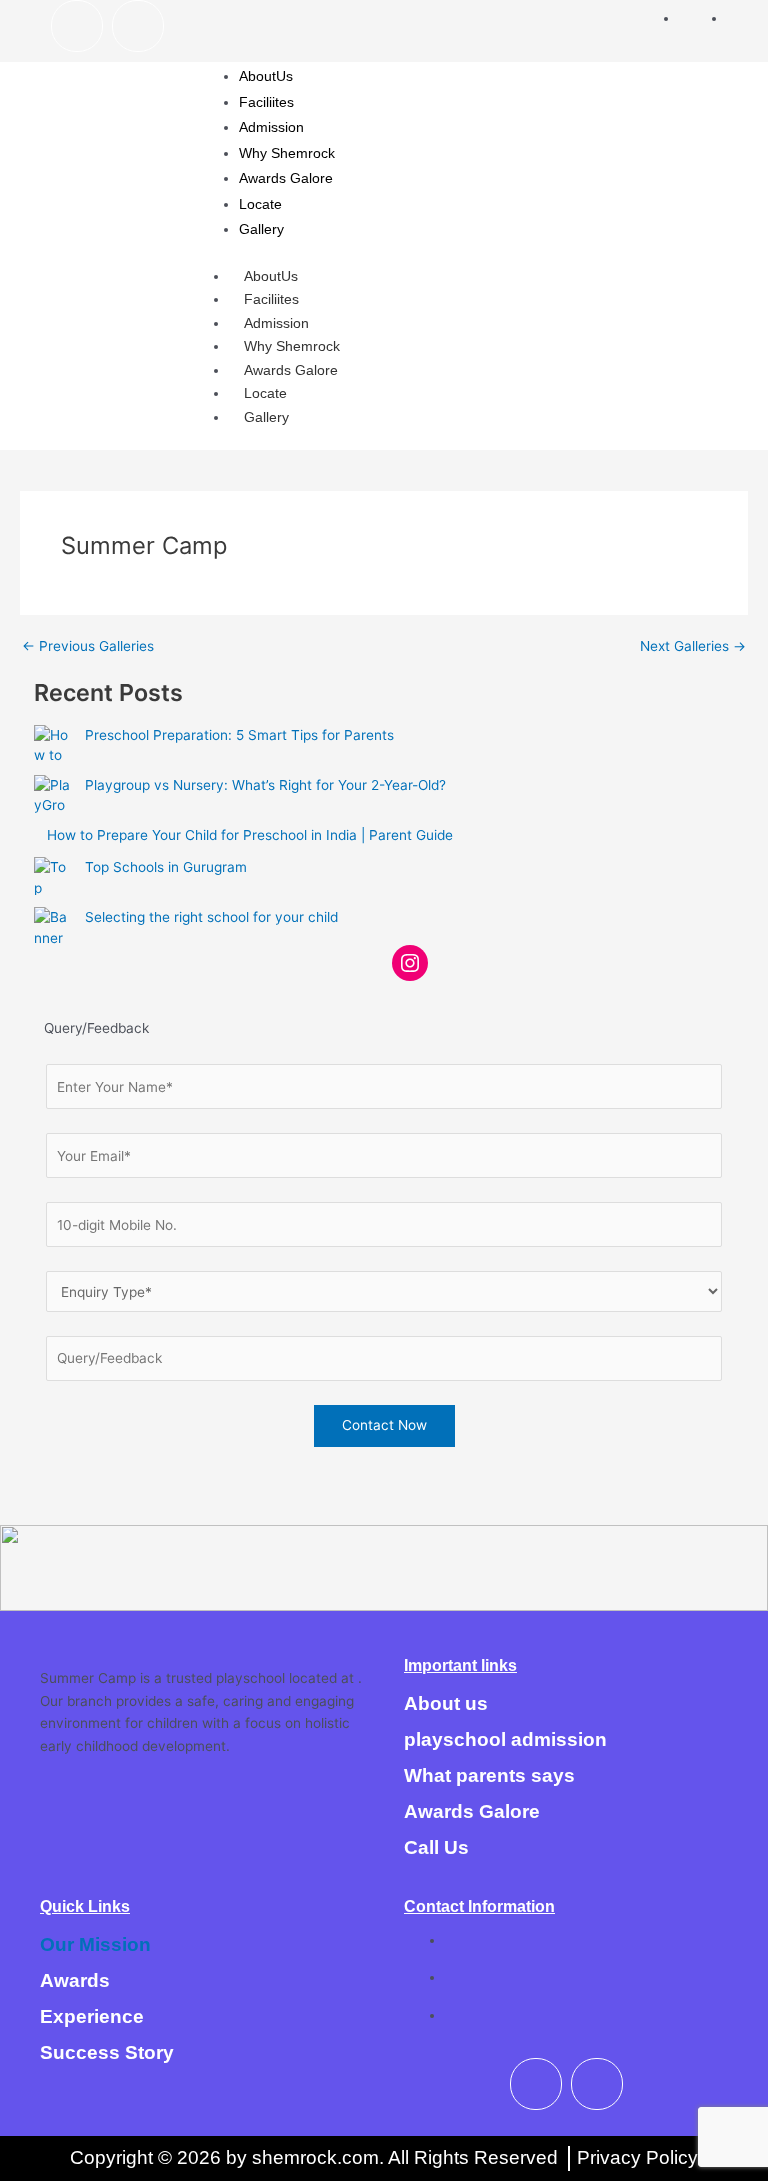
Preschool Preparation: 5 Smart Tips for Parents (239, 735)
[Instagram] (410, 963)
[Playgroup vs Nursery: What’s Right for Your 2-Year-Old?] (53, 794)
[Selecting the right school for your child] (53, 926)
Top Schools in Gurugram (166, 867)
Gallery (266, 417)
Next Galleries (693, 647)
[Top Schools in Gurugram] (53, 876)
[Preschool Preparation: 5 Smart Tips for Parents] (53, 744)
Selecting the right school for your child (211, 917)
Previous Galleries (88, 647)
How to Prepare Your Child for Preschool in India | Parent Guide (250, 835)
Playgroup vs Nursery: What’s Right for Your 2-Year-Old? (265, 785)
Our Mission (95, 1944)
